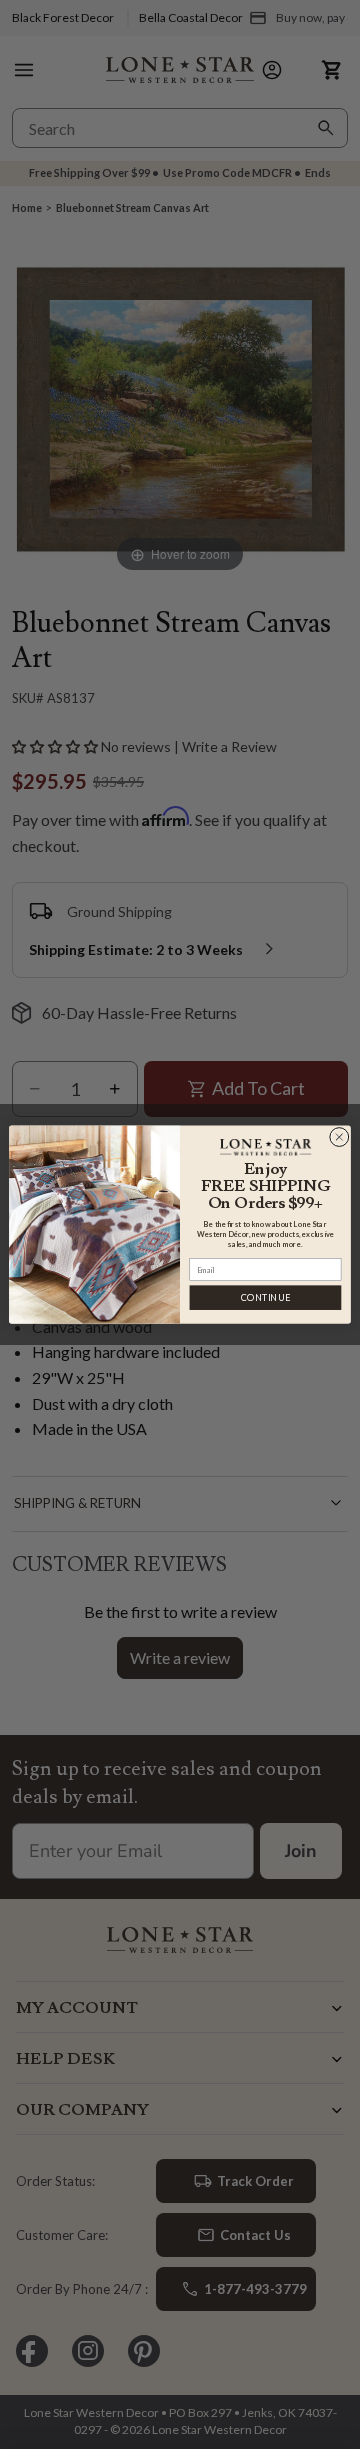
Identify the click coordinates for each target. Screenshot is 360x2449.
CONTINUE (265, 1297)
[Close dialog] (339, 1137)
